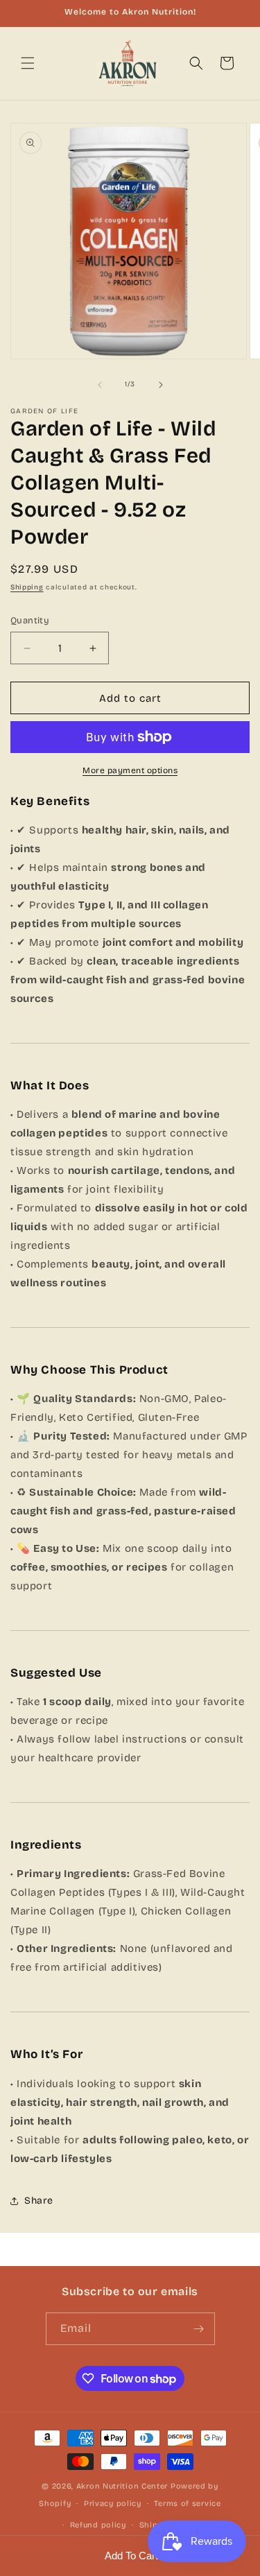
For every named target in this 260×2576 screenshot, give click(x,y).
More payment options (130, 770)
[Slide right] (161, 385)
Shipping (27, 587)
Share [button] (39, 2201)
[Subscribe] (199, 2329)
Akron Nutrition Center (122, 2486)
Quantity (30, 621)
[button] (28, 63)
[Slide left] (100, 385)
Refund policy (98, 2525)
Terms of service (187, 2504)
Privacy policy (113, 2504)
